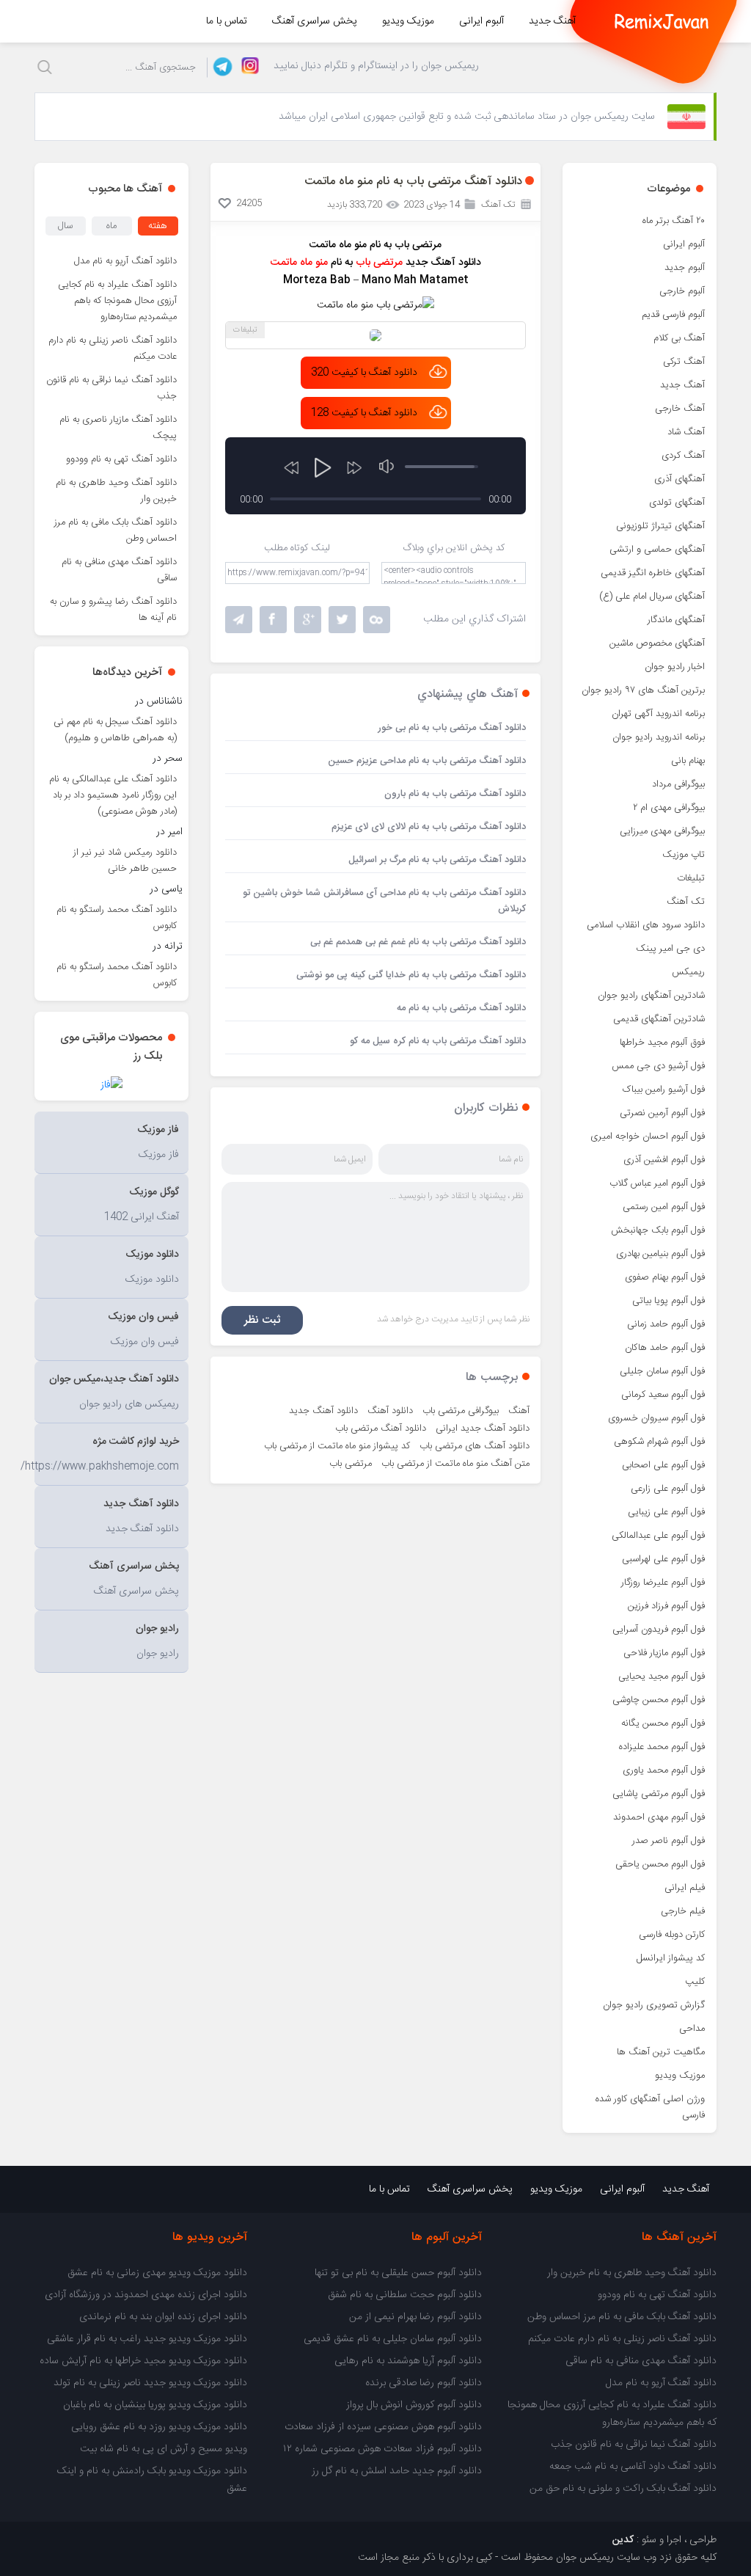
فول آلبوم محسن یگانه (663, 1723)
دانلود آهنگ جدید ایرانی (483, 1429)
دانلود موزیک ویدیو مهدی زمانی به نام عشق (157, 2273)
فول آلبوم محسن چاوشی (659, 1700)
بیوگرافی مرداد (678, 784)
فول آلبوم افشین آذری (664, 1160)
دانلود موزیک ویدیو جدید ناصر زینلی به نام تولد (150, 2383)
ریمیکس (688, 972)
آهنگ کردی (683, 456)
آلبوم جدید (685, 268)
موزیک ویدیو (408, 21)
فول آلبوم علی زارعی (668, 1489)
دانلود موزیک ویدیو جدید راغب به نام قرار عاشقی (147, 2339)
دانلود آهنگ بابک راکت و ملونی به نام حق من (623, 2489)
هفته (158, 226)
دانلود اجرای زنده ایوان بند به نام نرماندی (163, 2317)
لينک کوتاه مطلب (297, 548)
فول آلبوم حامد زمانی (666, 1324)
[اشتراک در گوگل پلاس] (308, 620)
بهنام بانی (688, 761)
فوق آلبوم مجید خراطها (662, 1043)
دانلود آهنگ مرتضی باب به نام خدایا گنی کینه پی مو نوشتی (411, 975)
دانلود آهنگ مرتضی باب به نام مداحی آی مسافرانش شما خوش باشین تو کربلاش (384, 901)
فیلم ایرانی (685, 1888)
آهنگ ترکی (684, 362)
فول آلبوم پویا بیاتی (668, 1301)
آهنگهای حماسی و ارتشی (657, 550)
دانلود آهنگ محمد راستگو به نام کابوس (117, 918)
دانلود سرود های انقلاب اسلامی (646, 925)
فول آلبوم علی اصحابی (663, 1465)
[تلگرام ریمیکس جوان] (220, 67)
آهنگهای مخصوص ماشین (657, 643)
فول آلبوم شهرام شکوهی (659, 1442)
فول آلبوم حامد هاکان (665, 1348)
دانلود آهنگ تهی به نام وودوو (121, 459)
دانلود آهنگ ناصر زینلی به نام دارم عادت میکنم (113, 349)
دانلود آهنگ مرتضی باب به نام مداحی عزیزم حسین (427, 761)
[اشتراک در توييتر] (377, 620)
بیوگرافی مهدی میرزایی (662, 831)
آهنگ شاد (686, 432)
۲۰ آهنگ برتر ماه (674, 221)
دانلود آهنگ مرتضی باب (381, 1429)
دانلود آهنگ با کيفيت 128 (364, 413)
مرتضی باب (351, 1464)
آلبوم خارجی (682, 291)
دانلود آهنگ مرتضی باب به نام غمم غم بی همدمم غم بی (418, 942)
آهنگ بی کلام (679, 338)
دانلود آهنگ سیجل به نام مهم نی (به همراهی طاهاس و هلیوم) (115, 730)
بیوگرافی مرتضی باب (461, 1411)
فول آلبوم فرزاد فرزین (666, 1606)
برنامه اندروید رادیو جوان (659, 737)
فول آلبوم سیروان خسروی (656, 1418)
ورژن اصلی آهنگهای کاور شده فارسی (650, 2107)
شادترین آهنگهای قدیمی (659, 1019)
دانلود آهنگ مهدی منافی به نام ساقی (119, 570)
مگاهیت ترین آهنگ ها (661, 2052)
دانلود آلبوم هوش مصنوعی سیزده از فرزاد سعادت (383, 2427)
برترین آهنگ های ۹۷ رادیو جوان (643, 690)
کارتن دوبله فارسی (672, 1935)
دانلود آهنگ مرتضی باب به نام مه (461, 1008)
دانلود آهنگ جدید (323, 1411)
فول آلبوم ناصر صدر (668, 1841)
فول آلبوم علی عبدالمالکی (658, 1536)
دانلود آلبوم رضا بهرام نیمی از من (415, 2317)
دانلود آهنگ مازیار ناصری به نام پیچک (118, 428)
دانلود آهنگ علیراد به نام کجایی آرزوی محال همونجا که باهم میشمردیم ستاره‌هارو (117, 301)
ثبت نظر (262, 1320)
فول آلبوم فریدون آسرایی (659, 1630)
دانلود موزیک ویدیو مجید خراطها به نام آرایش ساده (143, 2361)
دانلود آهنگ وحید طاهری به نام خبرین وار (116, 491)
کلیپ (695, 1982)
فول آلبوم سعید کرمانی (663, 1395)
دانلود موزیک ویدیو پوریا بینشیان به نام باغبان (155, 2405)
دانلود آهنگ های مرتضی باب (475, 1446)
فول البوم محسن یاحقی (660, 1864)
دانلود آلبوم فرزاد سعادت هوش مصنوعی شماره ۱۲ (382, 2449)
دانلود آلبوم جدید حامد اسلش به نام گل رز (397, 2471)
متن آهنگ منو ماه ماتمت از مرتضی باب (455, 1464)
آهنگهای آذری (679, 479)
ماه (111, 226)
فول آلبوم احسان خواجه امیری (648, 1136)
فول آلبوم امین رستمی (664, 1207)
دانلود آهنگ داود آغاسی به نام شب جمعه (633, 2467)
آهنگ (519, 1411)
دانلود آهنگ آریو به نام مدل (125, 261)
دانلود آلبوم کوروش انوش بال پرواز (414, 2405)
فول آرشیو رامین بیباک (664, 1090)
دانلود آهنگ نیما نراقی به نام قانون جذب (111, 388)
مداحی (692, 2029)
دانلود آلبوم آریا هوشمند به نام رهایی (408, 2361)
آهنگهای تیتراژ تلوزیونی (660, 526)
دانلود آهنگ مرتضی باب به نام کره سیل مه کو (438, 1041)
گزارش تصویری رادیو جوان (654, 2005)
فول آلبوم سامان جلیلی (662, 1371)
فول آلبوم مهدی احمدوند (659, 1817)
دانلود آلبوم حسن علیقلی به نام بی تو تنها (398, 2273)
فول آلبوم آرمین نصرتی (662, 1113)
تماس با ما (227, 21)
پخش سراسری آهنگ (315, 21)
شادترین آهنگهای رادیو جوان (651, 996)
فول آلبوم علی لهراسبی (663, 1559)
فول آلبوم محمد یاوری (664, 1770)
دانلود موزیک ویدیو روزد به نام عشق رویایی (159, 2427)
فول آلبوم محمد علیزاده (662, 1747)
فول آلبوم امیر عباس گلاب (657, 1183)
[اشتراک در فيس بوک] (273, 620)
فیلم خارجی (683, 1911)
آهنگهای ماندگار (676, 620)
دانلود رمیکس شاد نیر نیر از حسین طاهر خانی (125, 861)
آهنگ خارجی (680, 409)
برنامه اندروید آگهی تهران (658, 714)
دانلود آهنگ (390, 1411)
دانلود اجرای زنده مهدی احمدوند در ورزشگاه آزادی (146, 2295)
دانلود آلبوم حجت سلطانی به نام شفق (405, 2295)
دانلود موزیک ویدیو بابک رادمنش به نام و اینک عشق (152, 2480)
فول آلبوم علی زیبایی (666, 1512)
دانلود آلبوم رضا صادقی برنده (424, 2383)
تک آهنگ (686, 902)
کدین (623, 2540)
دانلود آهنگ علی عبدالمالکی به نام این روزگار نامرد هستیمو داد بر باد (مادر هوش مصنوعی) (113, 795)
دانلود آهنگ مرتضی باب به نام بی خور (452, 728)
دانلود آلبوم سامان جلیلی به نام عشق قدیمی (393, 2339)
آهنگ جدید (552, 21)
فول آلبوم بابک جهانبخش (658, 1230)
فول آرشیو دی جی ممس (658, 1066)
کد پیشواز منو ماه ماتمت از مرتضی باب (337, 1446)
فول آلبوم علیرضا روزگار (663, 1583)
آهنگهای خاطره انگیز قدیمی (653, 573)
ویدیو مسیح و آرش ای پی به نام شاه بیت (164, 2449)
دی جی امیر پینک (670, 949)
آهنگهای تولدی (677, 503)
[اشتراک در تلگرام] (239, 620)
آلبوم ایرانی (481, 21)
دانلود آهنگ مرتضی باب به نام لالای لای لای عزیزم (429, 827)
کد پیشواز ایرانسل (671, 1958)
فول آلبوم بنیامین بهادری (660, 1254)
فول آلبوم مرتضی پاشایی (659, 1794)
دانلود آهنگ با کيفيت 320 (364, 373)
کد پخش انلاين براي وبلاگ (454, 548)
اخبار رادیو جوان (675, 667)
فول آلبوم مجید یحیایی (662, 1676)
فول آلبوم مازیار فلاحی (664, 1653)
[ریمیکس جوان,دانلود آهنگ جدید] (662, 21)
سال (65, 226)
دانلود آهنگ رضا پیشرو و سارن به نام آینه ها (113, 610)
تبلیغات (691, 878)
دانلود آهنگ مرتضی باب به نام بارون (455, 794)
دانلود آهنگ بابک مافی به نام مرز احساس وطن (116, 530)
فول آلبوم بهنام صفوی (665, 1277)
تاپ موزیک (684, 855)
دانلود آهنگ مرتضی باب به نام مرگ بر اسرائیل (437, 860)
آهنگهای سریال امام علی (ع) (652, 596)
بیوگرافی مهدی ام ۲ (669, 808)
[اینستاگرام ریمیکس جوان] (246, 67)
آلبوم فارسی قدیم (673, 315)
